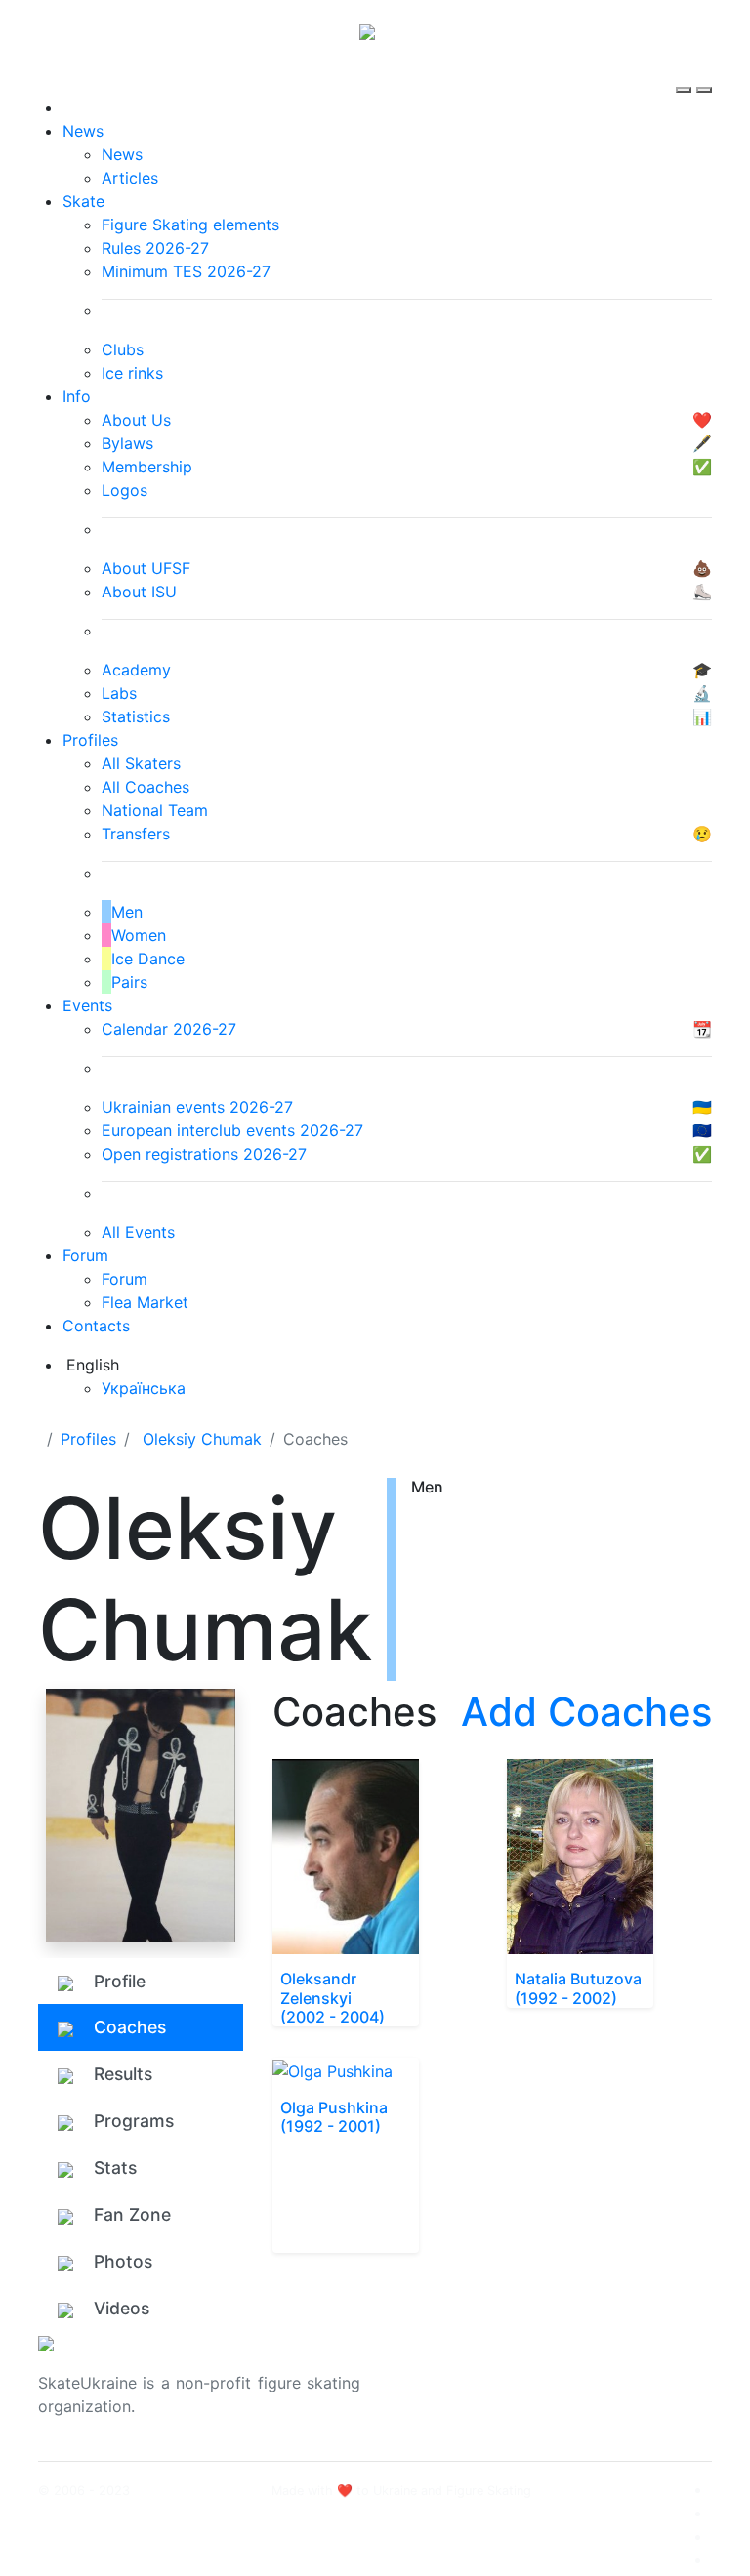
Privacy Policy (618, 2394)
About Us (600, 2371)
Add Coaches (586, 1712)
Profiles (90, 740)
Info (77, 396)
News (83, 131)
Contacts (96, 1326)
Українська (144, 1388)
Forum (85, 1255)
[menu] (686, 72)
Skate (83, 201)
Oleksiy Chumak (202, 1439)
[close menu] (704, 72)
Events (87, 1005)
